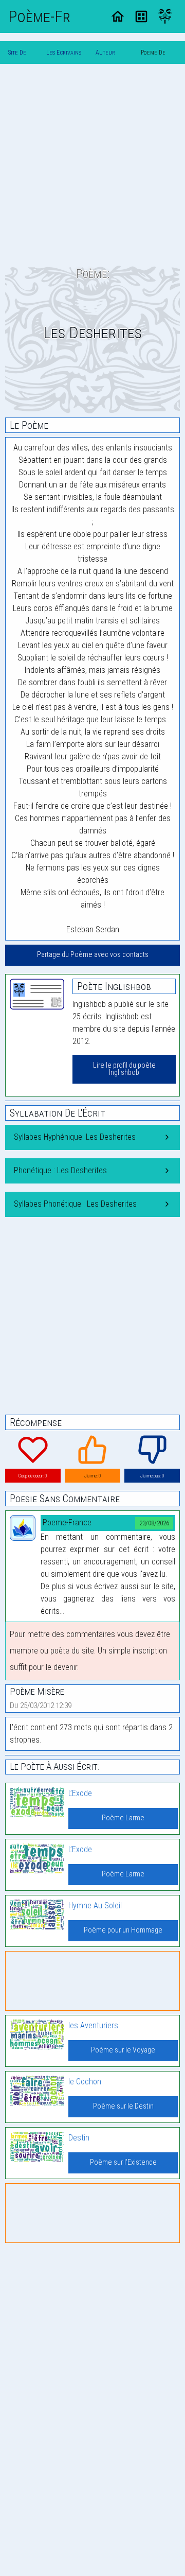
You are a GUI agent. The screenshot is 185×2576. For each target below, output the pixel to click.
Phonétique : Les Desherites (60, 1170)
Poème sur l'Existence (123, 2162)
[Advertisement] (92, 165)
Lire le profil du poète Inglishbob (124, 1069)
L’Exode (80, 1793)
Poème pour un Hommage (123, 1930)
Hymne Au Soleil (95, 1905)
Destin (79, 2138)
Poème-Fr (39, 16)
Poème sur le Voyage (123, 2050)
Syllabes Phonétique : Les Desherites (75, 1204)
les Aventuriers (93, 2025)
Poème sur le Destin (123, 2106)
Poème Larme (123, 1818)
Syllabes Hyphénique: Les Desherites (75, 1137)
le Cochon (85, 2082)
